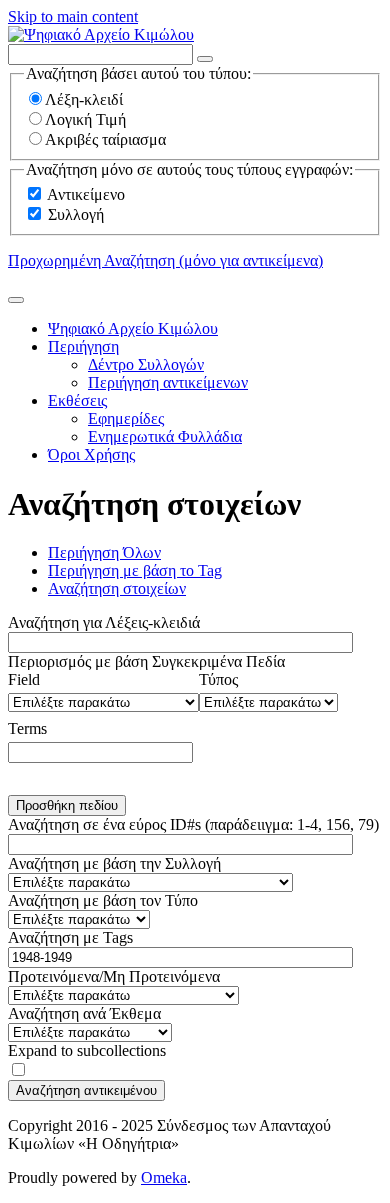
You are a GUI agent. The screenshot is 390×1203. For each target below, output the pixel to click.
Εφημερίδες (126, 418)
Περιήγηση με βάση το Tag (135, 570)
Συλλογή (76, 214)
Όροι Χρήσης (91, 454)
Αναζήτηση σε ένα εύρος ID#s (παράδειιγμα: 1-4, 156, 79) (193, 824)
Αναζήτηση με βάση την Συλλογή (114, 863)
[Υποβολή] (16, 300)
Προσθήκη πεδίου (67, 805)
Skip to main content (73, 16)
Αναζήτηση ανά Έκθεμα (84, 1013)
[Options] (205, 59)
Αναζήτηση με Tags (70, 937)
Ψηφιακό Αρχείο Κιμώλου (133, 328)
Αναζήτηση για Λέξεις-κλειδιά (104, 622)
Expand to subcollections (87, 1050)
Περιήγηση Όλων (104, 552)
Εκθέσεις (77, 400)
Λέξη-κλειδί (84, 99)
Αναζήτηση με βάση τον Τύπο (103, 900)
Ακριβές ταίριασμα (105, 139)
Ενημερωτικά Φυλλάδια (165, 436)
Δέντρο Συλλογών (146, 364)
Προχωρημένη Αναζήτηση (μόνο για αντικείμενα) (165, 260)
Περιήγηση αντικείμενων (168, 382)
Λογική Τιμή (85, 119)
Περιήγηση (83, 346)
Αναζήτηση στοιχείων (117, 588)
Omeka (164, 1177)
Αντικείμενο (86, 194)
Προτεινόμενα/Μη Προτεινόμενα (114, 976)
